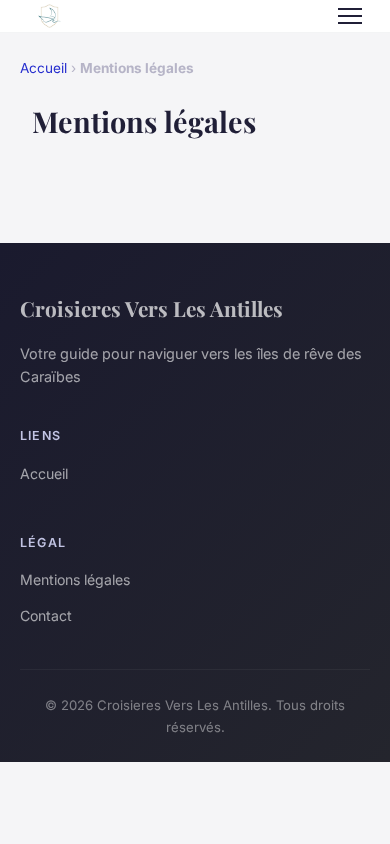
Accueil (43, 68)
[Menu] (350, 16)
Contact (46, 615)
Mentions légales (75, 579)
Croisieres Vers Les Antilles (151, 308)
